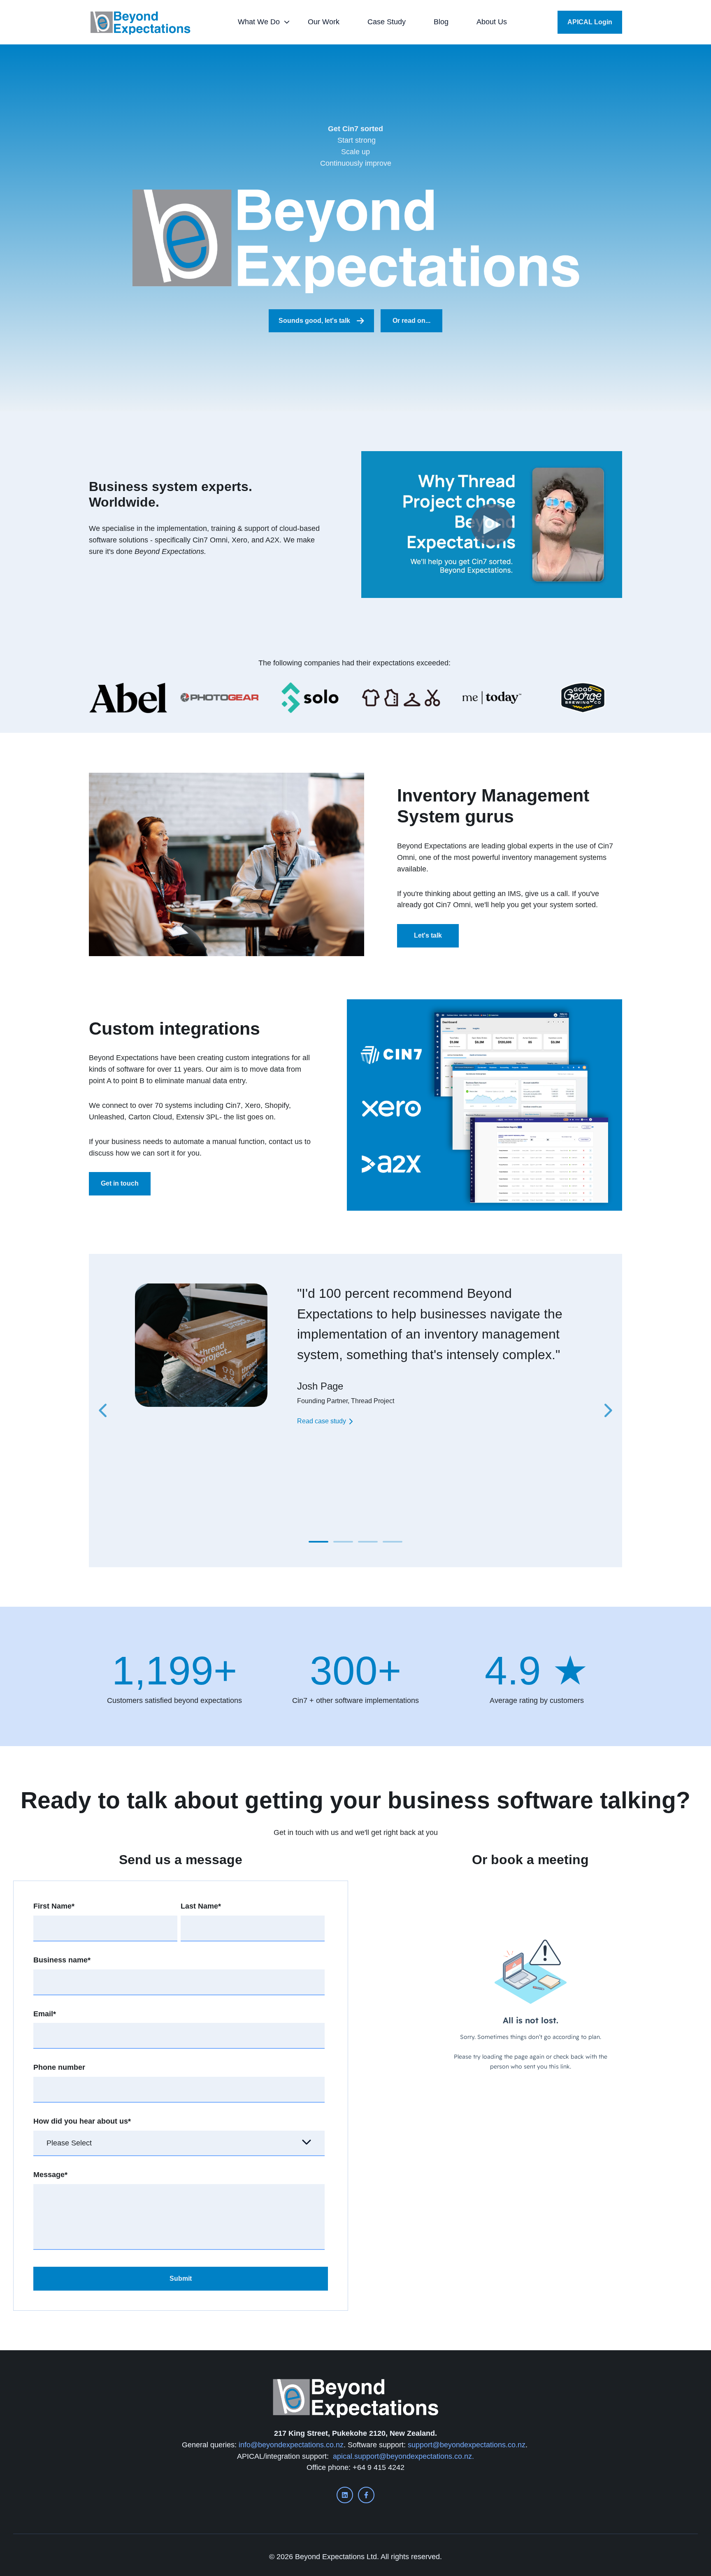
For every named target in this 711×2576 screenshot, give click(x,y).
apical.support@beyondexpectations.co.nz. (403, 2456)
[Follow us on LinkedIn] (345, 2495)
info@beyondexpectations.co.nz (291, 2445)
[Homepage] (140, 22)
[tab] (318, 1542)
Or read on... (411, 321)
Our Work (324, 22)
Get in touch (120, 1183)
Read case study (322, 1421)
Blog (441, 22)
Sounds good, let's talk (314, 321)
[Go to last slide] (104, 1411)
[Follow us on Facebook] (366, 2495)
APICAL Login (590, 22)
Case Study (387, 22)
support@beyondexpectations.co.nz (467, 2445)
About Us (492, 22)
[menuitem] (261, 22)
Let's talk (428, 935)
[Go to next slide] (607, 1411)
